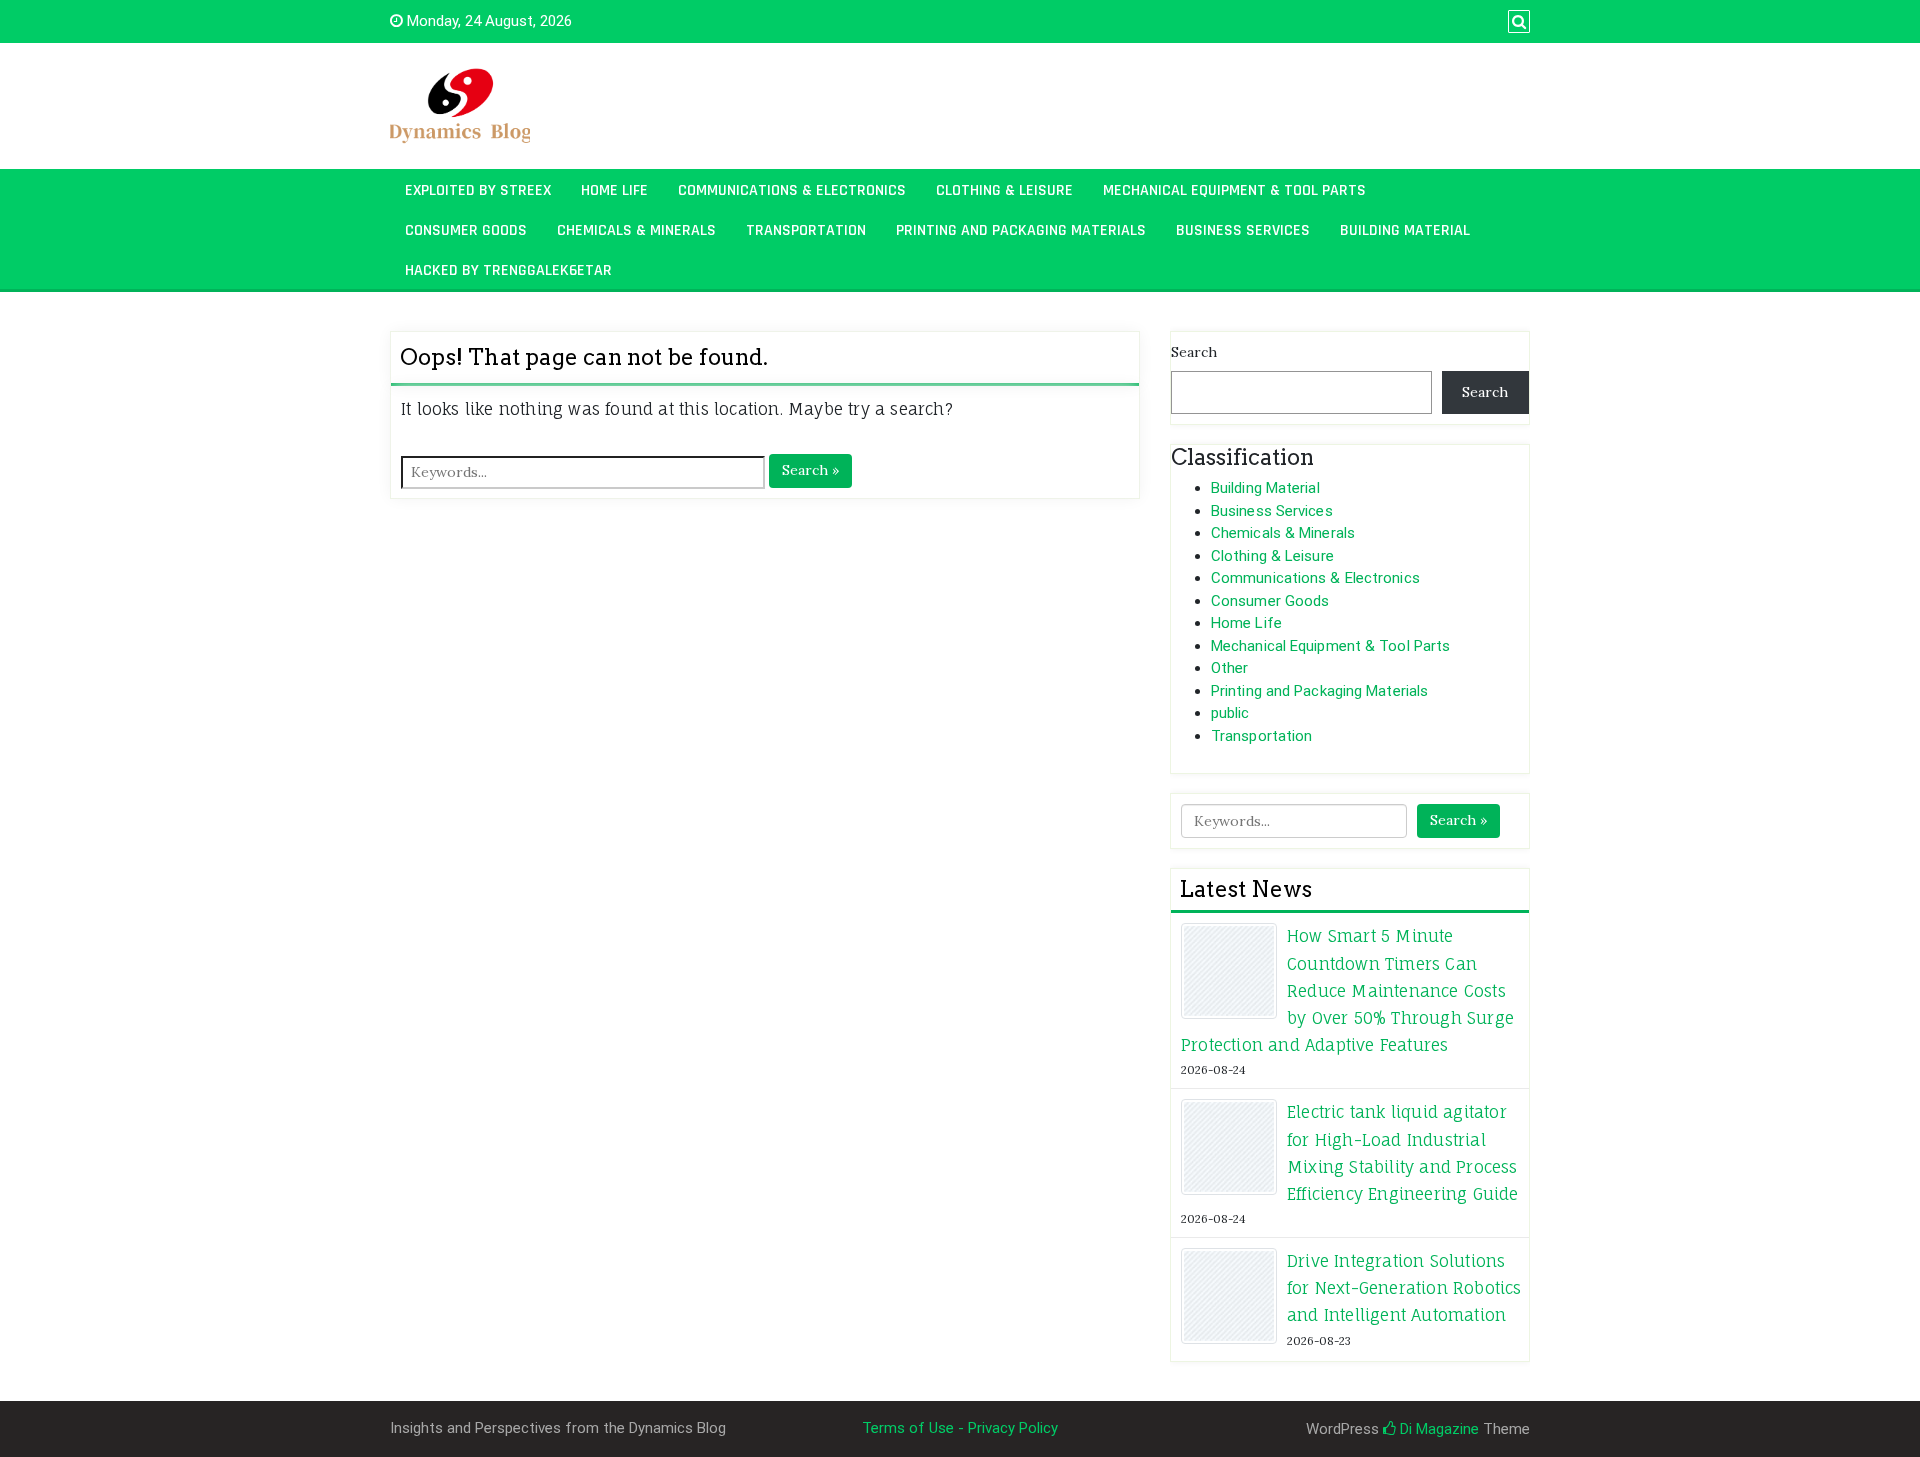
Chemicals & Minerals (636, 230)
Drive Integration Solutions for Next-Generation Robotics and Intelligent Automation (1404, 1288)
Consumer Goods (466, 230)
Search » (810, 470)
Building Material (1405, 230)
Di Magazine (1437, 1429)
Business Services (1243, 230)
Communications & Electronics (792, 190)
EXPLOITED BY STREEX (478, 190)
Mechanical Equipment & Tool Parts (1234, 190)
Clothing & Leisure (1004, 190)
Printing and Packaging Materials (1021, 230)
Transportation (806, 230)
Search (1194, 352)
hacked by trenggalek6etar (508, 270)
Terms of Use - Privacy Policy (960, 1428)
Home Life (614, 190)
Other (1230, 668)
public (1230, 713)
